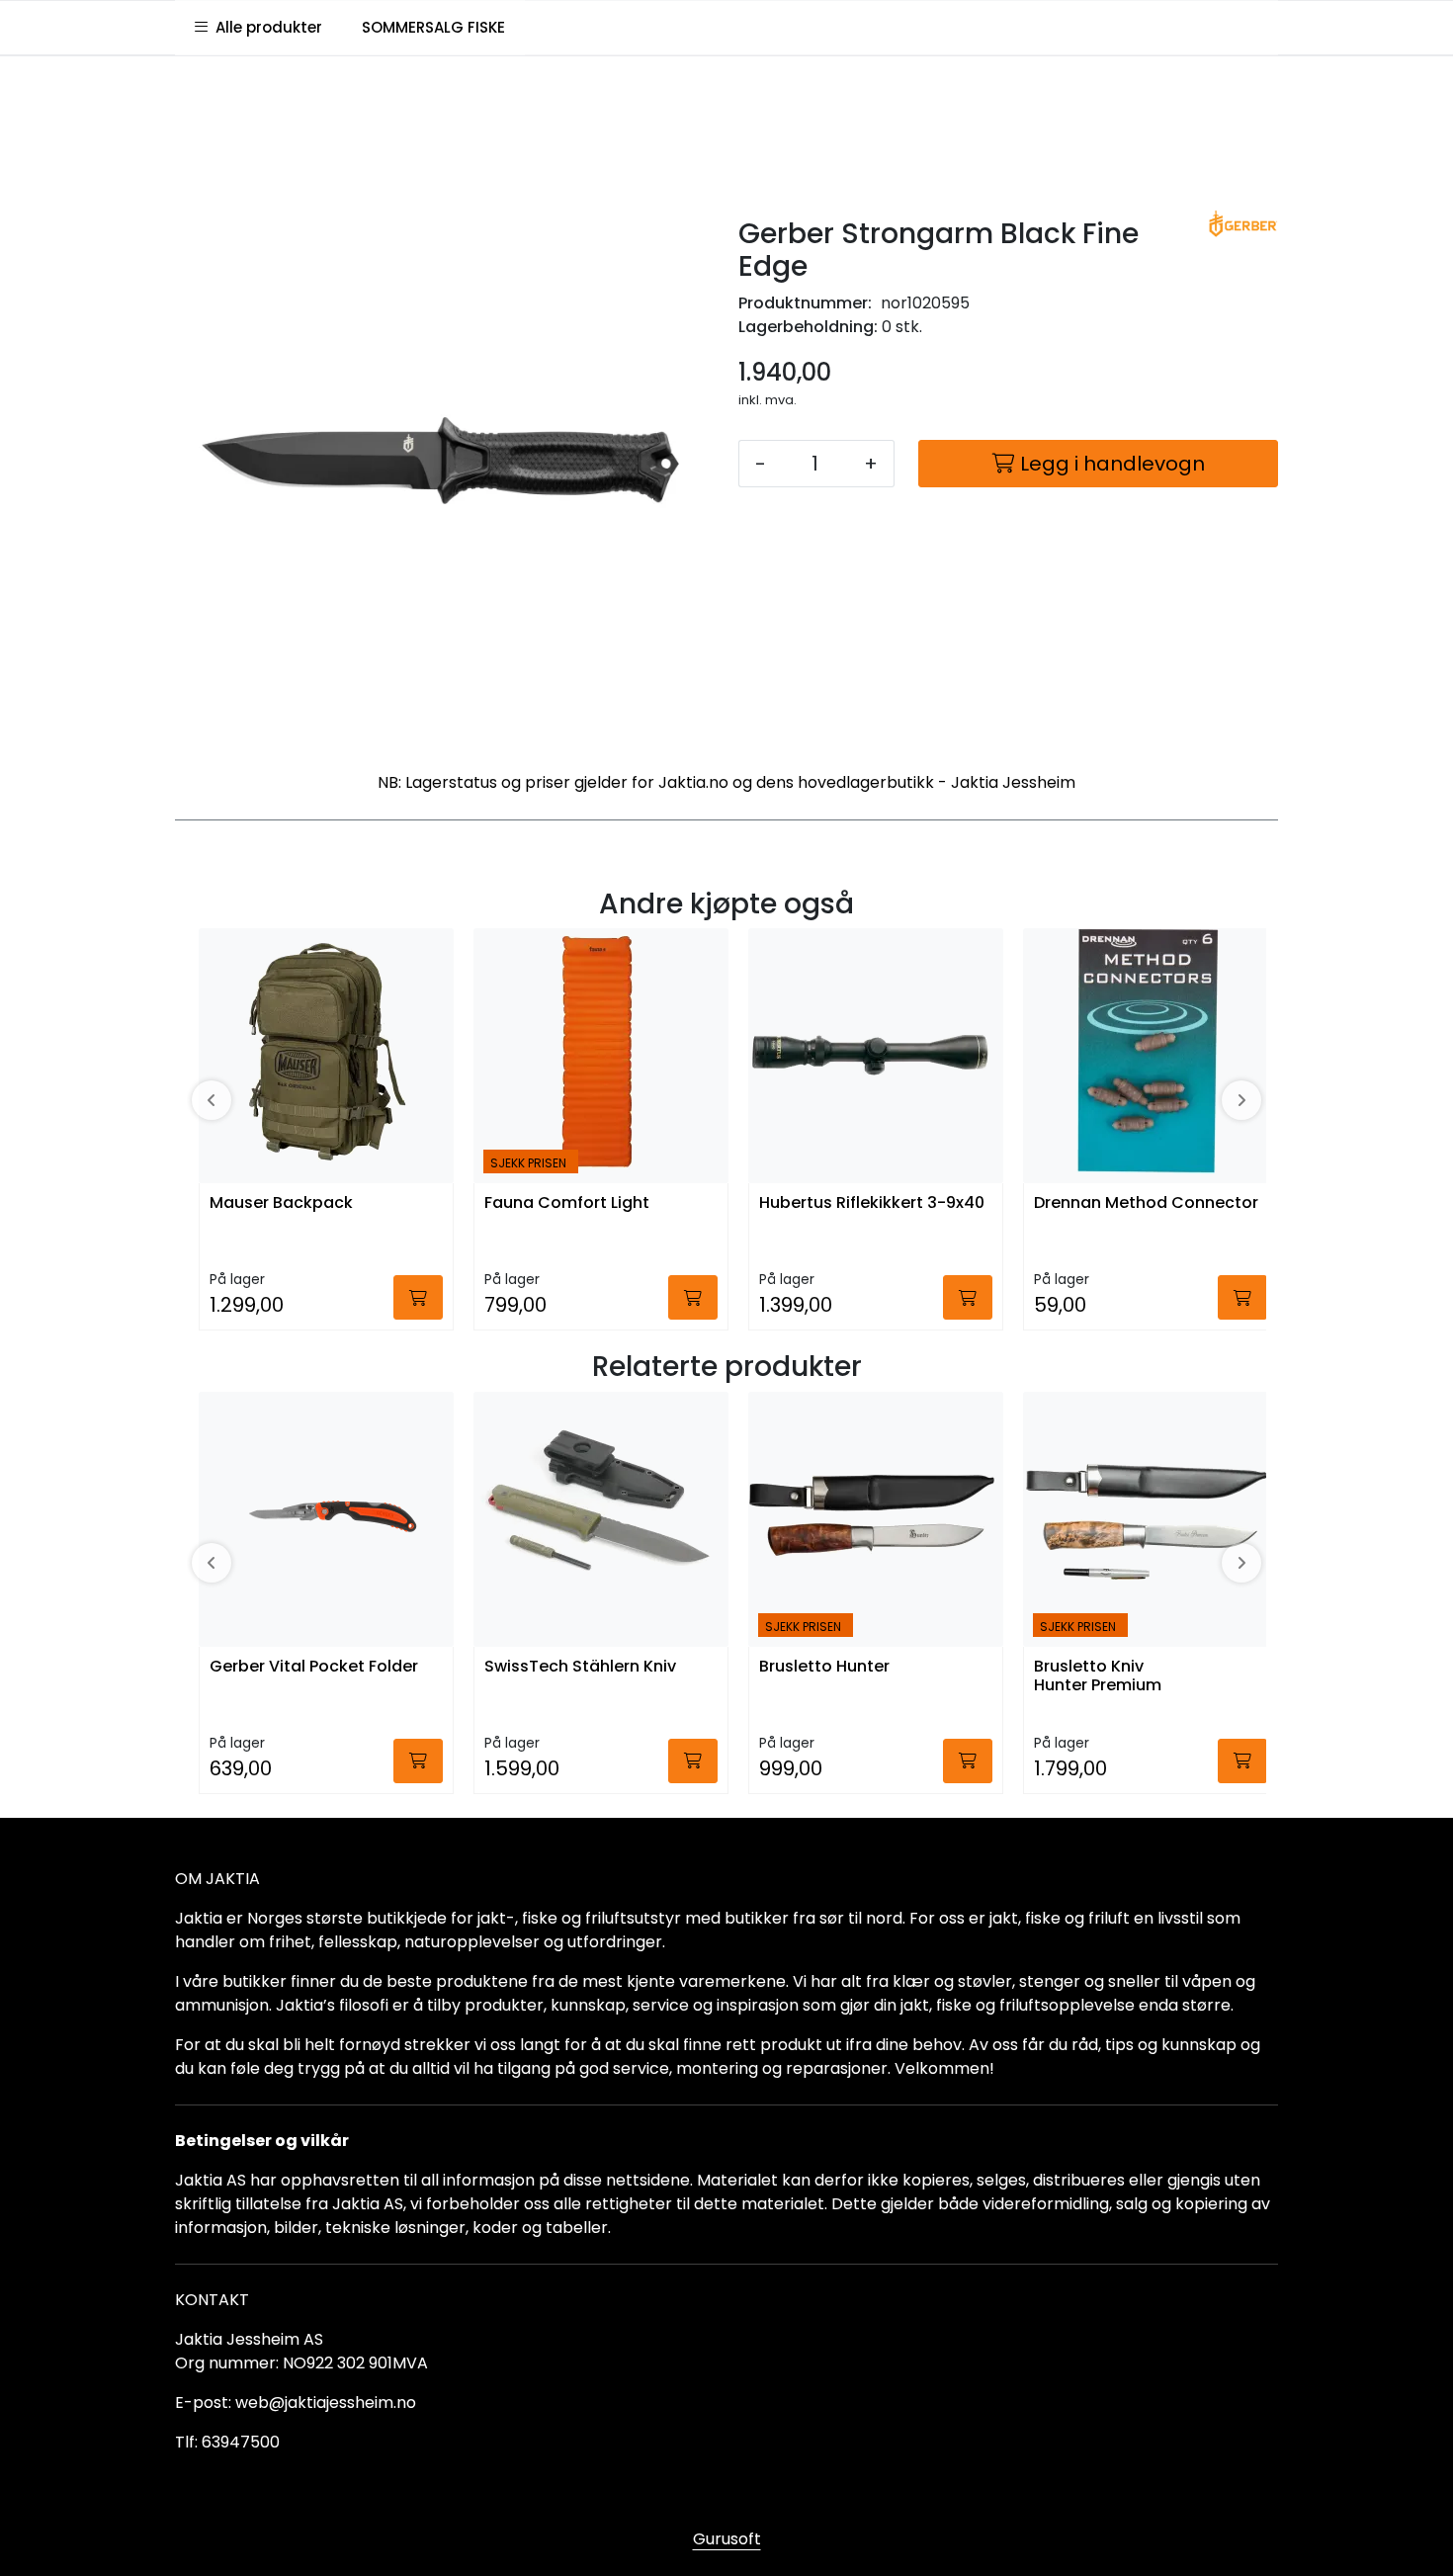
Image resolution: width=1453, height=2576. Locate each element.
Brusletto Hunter (824, 1667)
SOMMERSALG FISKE (433, 27)
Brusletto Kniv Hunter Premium (1098, 1676)
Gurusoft (727, 2539)
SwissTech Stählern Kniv (580, 1667)
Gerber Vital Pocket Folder (314, 1667)
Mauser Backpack (281, 1203)
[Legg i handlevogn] (418, 1297)
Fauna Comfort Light (567, 1203)
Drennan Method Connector (1146, 1203)
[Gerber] (1243, 224)
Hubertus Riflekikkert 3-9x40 (872, 1203)
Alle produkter (265, 27)
